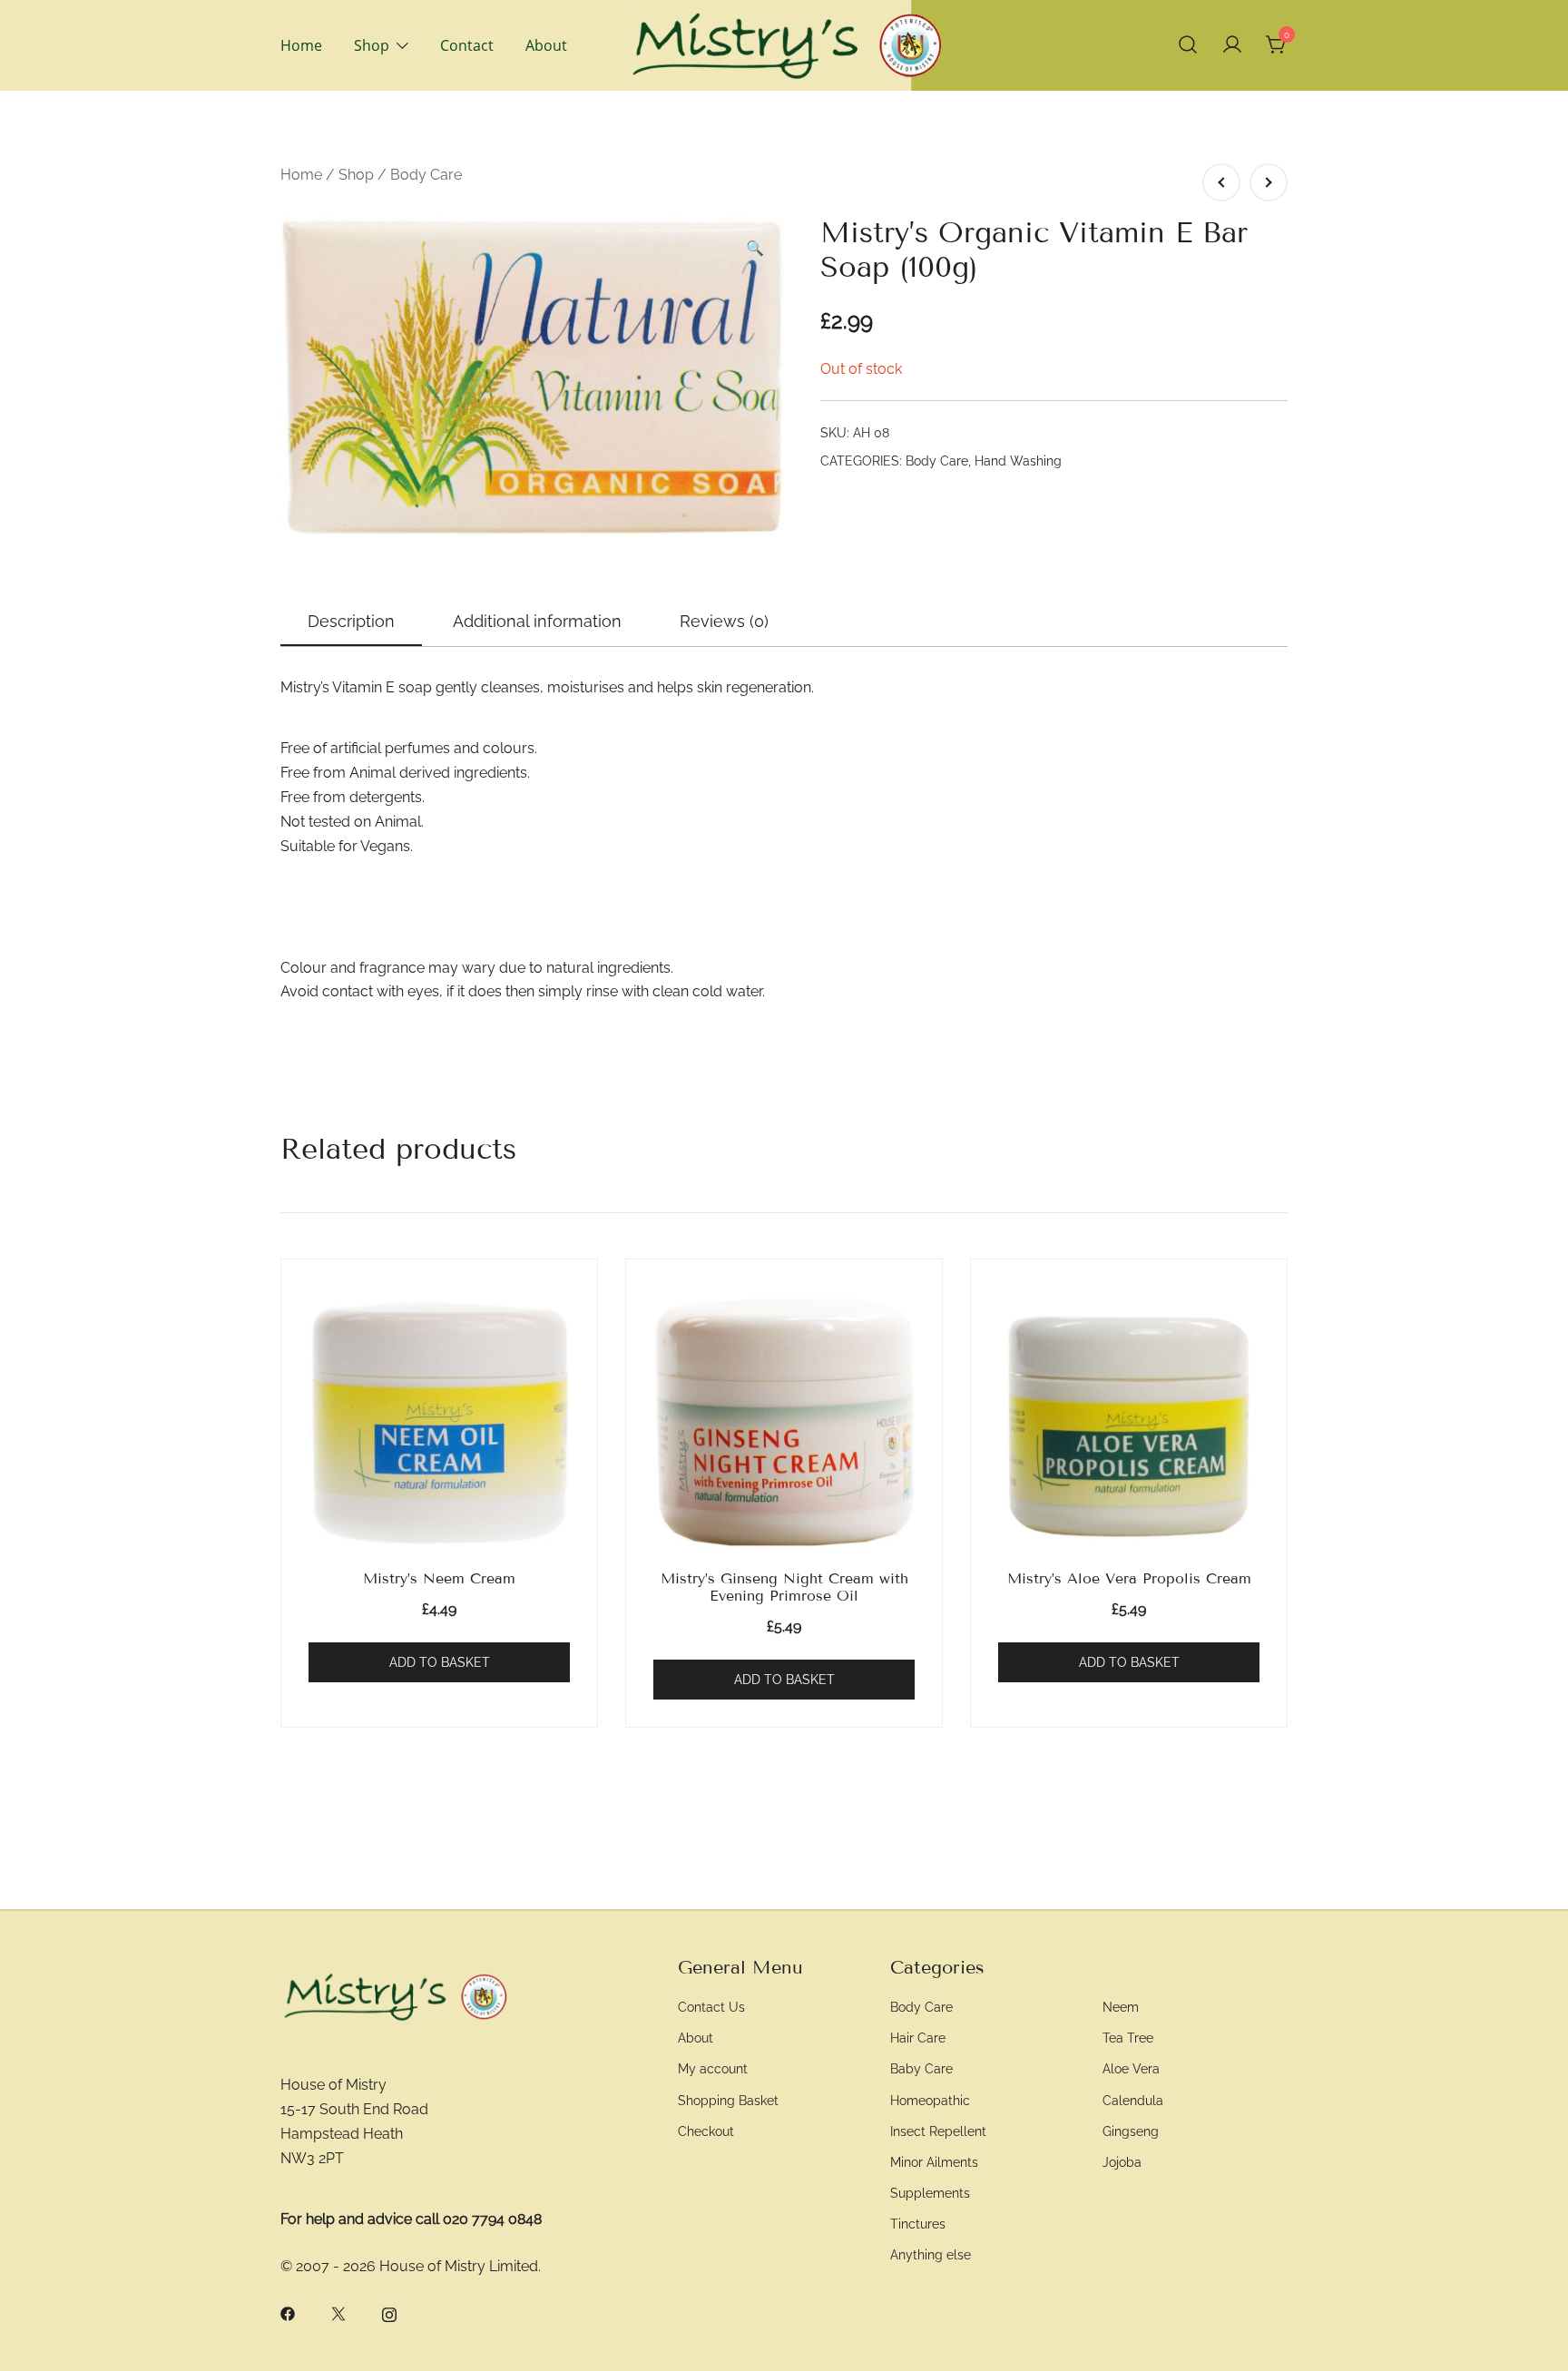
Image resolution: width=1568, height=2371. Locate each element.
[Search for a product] (1188, 45)
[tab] (351, 622)
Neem (1121, 2007)
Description (351, 621)
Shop (372, 45)
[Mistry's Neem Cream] (439, 1423)
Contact (467, 45)
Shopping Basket (728, 2100)
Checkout (706, 2131)
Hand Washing (1018, 461)
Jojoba (1122, 2162)
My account (713, 2068)
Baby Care (921, 2068)
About (546, 45)
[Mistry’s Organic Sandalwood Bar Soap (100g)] (1221, 182)
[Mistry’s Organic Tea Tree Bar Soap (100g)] (1269, 182)
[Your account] (1232, 45)
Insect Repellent (938, 2131)
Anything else (931, 2254)
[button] (755, 249)
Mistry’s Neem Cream (439, 1578)
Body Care (426, 175)
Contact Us (711, 2007)
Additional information (537, 621)
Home (301, 45)
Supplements (930, 2193)
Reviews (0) (724, 621)
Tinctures (918, 2224)
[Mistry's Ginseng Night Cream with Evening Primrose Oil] (784, 1423)
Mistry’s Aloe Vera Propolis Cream (1129, 1578)
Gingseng (1131, 2131)
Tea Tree (1128, 2038)
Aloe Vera (1131, 2068)
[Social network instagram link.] (389, 2313)
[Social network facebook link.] (288, 2313)
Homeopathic (930, 2100)
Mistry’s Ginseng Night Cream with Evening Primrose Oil (784, 1587)
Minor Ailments (934, 2162)
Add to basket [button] (440, 1662)
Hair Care (918, 2038)
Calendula (1133, 2100)
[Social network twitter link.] (338, 2313)
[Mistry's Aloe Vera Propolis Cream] (1129, 1423)
